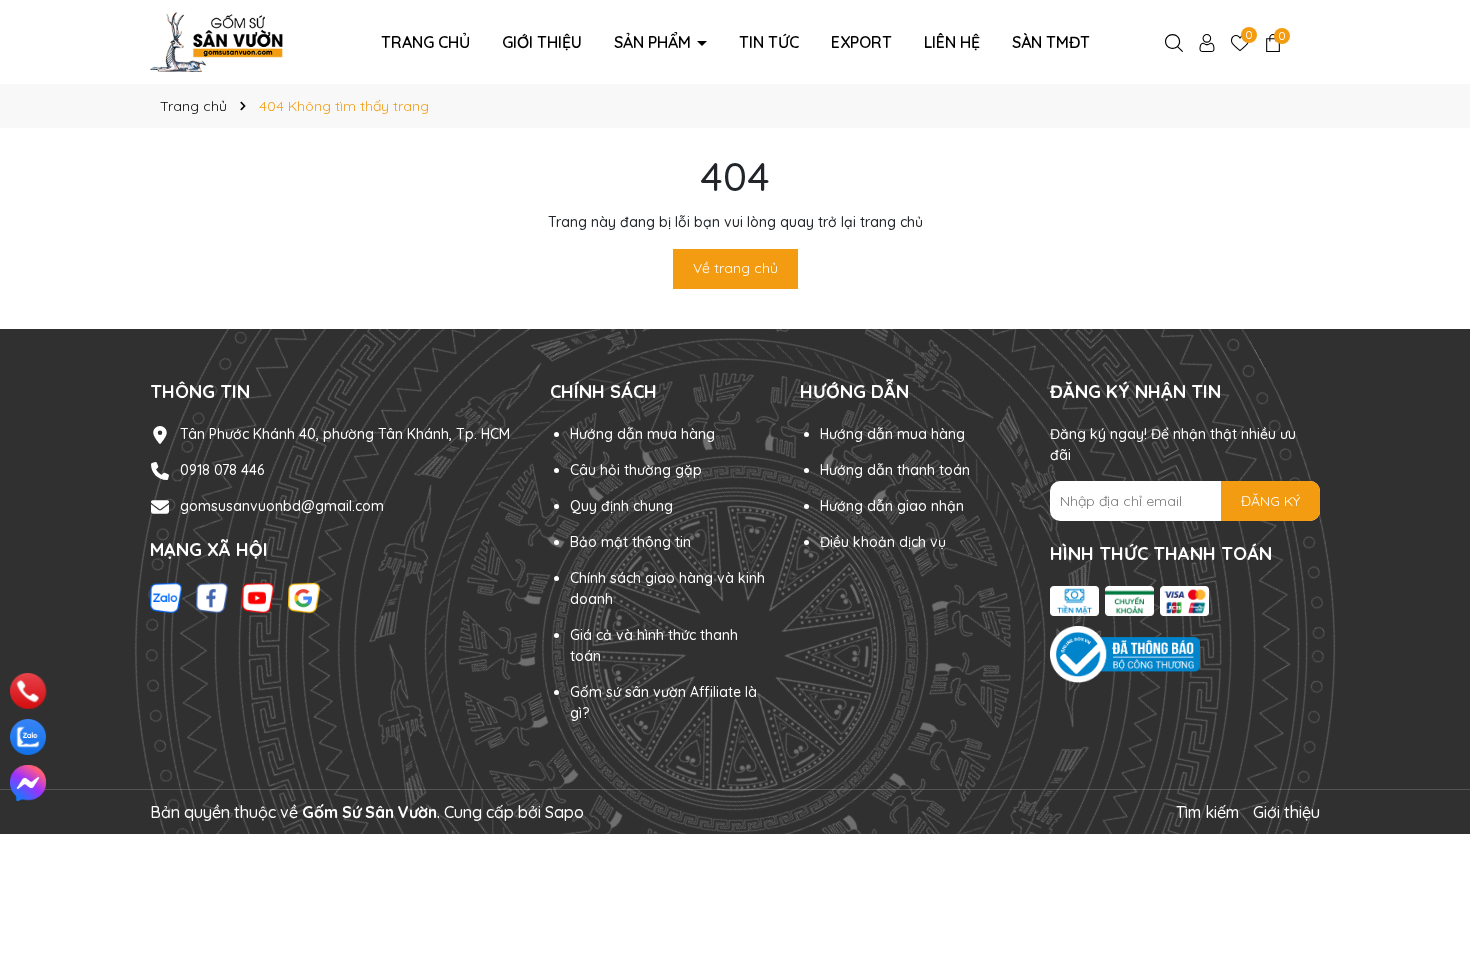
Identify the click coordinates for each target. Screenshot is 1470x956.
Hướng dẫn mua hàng (642, 434)
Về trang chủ (735, 268)
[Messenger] (28, 783)
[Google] (304, 597)
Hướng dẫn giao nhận (892, 506)
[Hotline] (28, 691)
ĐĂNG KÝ (1270, 501)
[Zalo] (166, 597)
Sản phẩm (654, 42)
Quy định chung (621, 506)
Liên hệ (952, 42)
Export (861, 42)
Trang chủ (425, 42)
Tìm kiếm (1207, 812)
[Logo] (216, 41)
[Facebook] (212, 597)
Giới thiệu (542, 42)
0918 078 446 (222, 470)
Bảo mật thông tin (630, 542)
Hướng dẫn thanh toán (895, 470)
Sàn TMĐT (1051, 42)
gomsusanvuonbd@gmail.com (282, 506)
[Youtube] (258, 597)
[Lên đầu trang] (1427, 856)
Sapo (564, 812)
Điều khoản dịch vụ (883, 542)
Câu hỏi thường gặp (636, 470)
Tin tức (769, 42)
